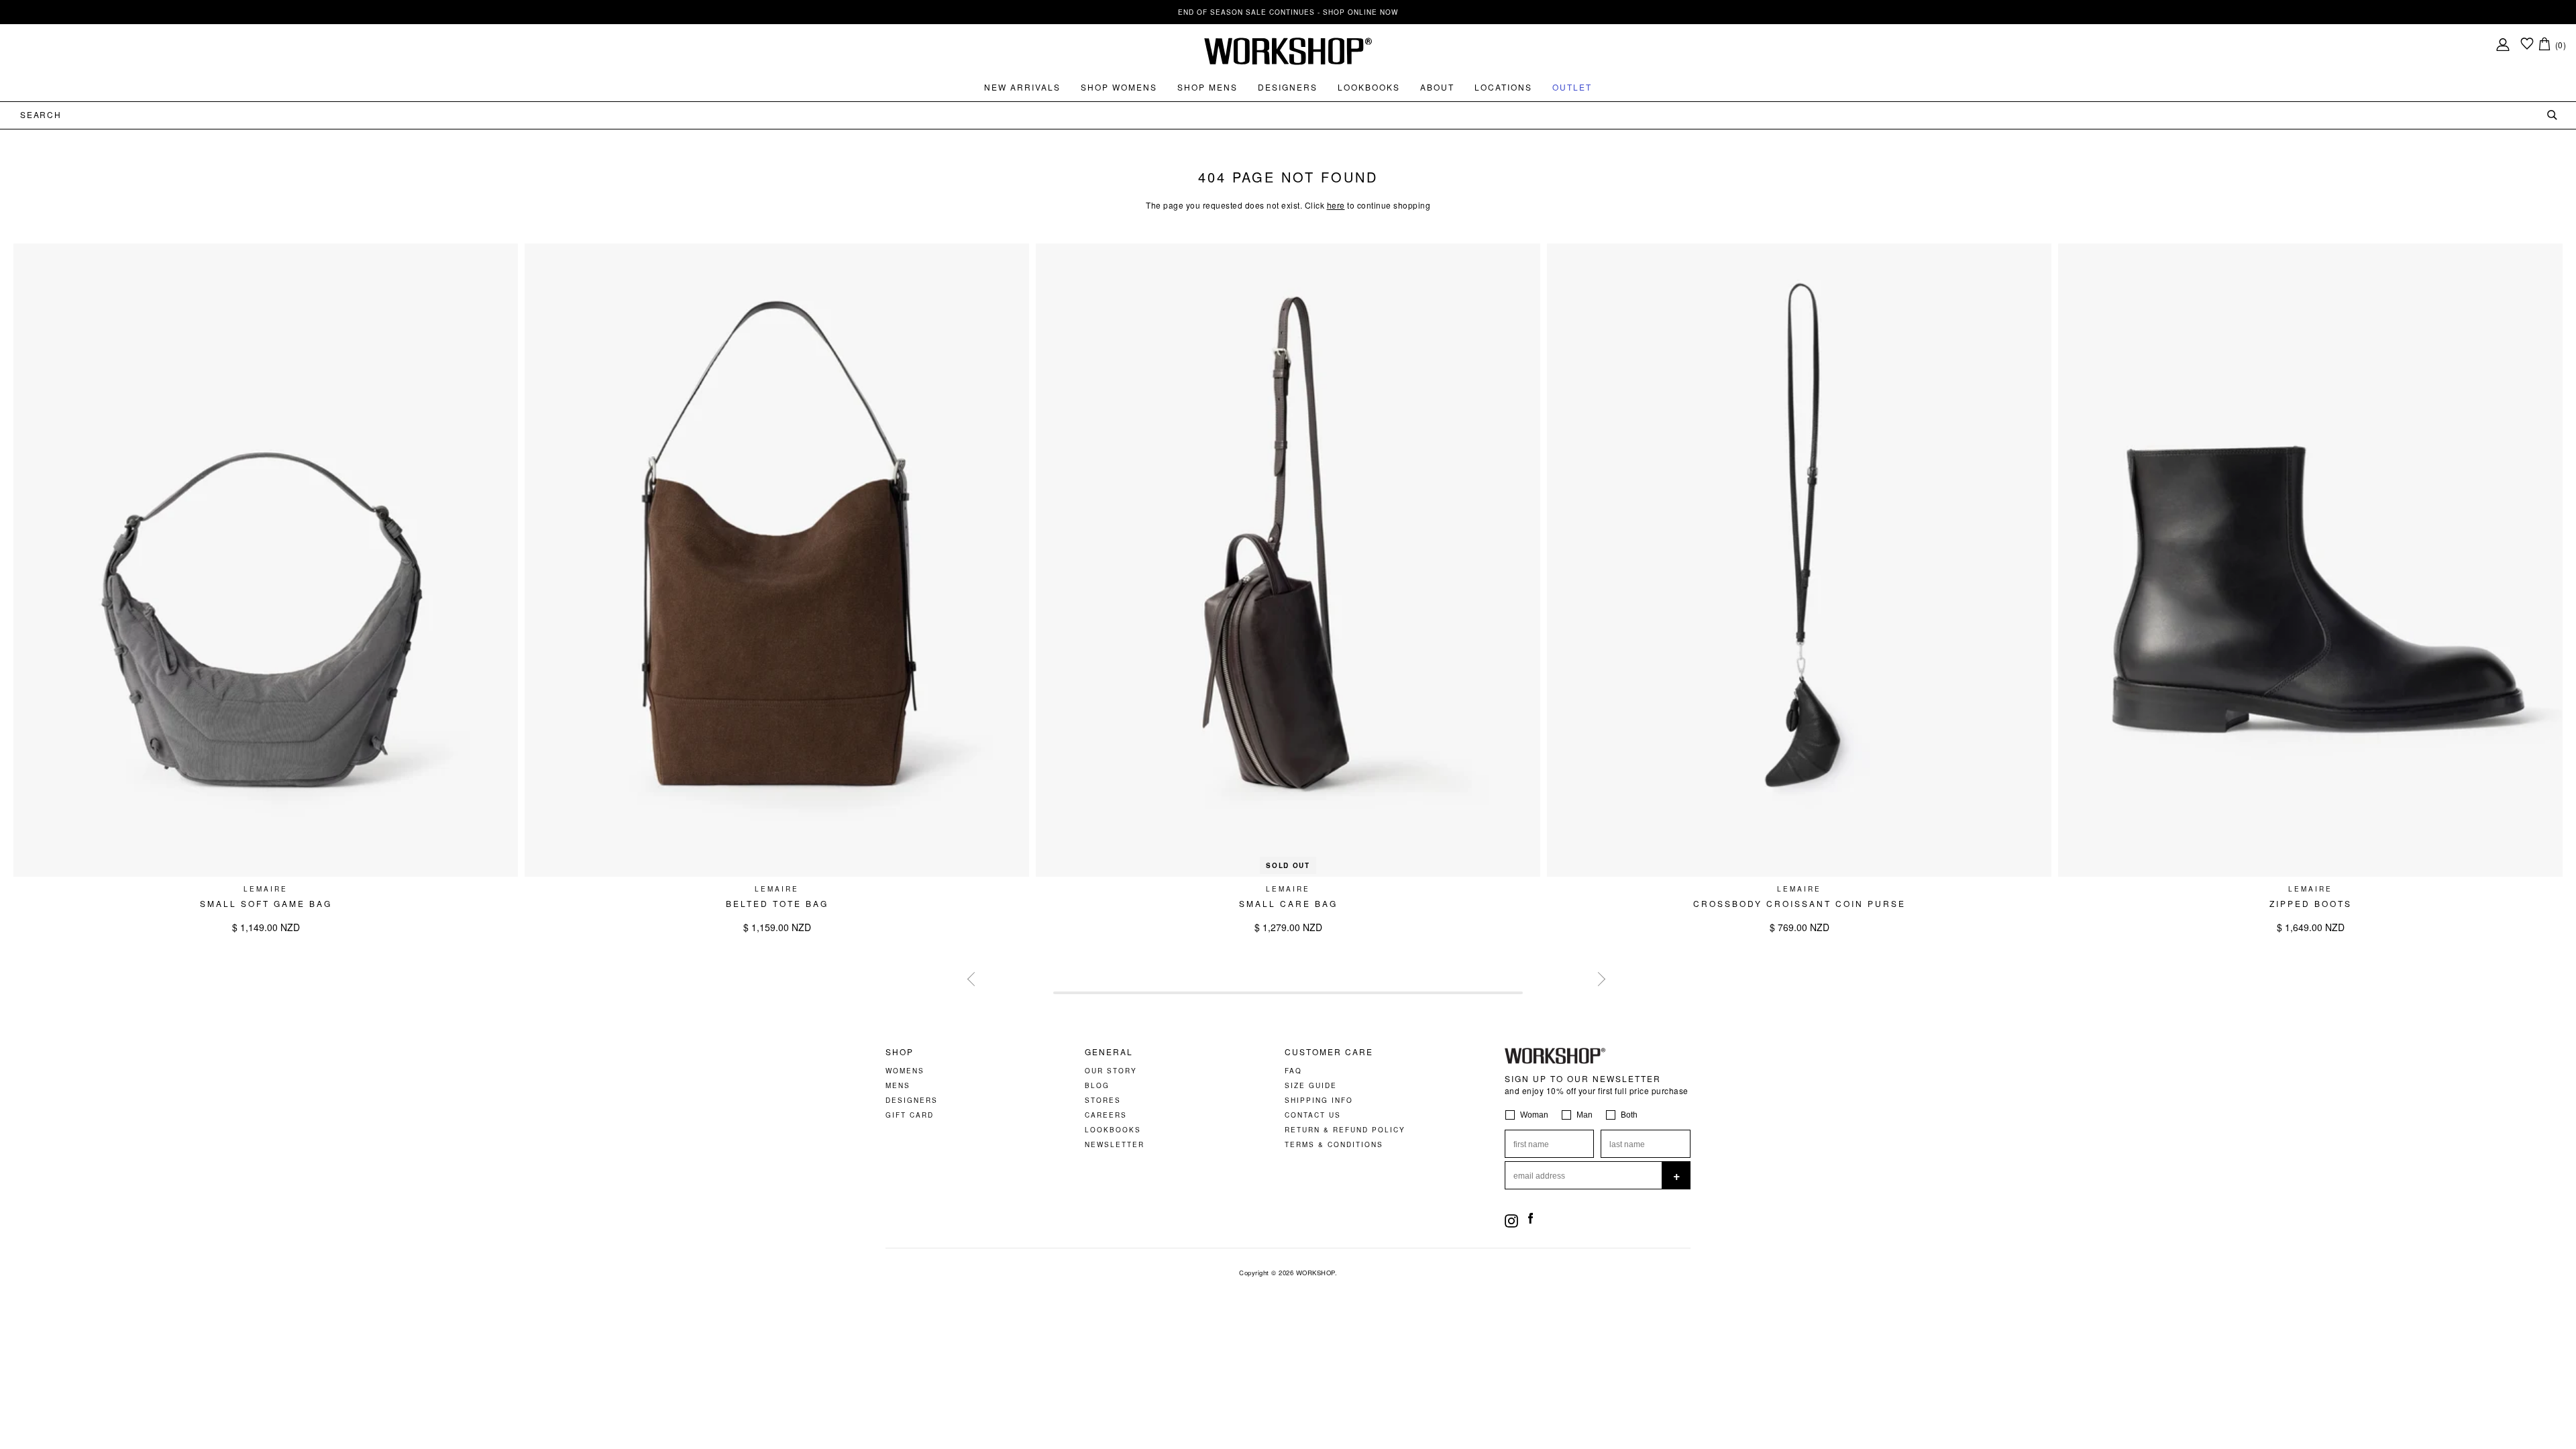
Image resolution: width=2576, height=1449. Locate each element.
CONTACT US (1313, 1115)
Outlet (1572, 87)
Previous (973, 977)
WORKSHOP (1316, 1273)
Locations (1503, 87)
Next (1597, 977)
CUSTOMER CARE (1329, 1052)
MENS (898, 1085)
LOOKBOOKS (1113, 1130)
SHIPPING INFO (1319, 1100)
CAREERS (1106, 1115)
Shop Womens (1119, 87)
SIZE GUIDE (1311, 1085)
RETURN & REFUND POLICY (1345, 1130)
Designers (1288, 87)
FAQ (1293, 1071)
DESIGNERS (912, 1100)
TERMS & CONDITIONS (1334, 1144)
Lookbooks (1369, 87)
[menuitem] (1022, 87)
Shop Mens (1207, 87)
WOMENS (905, 1071)
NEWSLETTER (1115, 1144)
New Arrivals (1022, 87)
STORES (1103, 1100)
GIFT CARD (910, 1115)
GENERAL (1109, 1052)
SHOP (900, 1052)
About (1437, 87)
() (2561, 45)
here (1336, 205)
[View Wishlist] (2527, 45)
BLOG (1097, 1085)
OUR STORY (1111, 1071)
